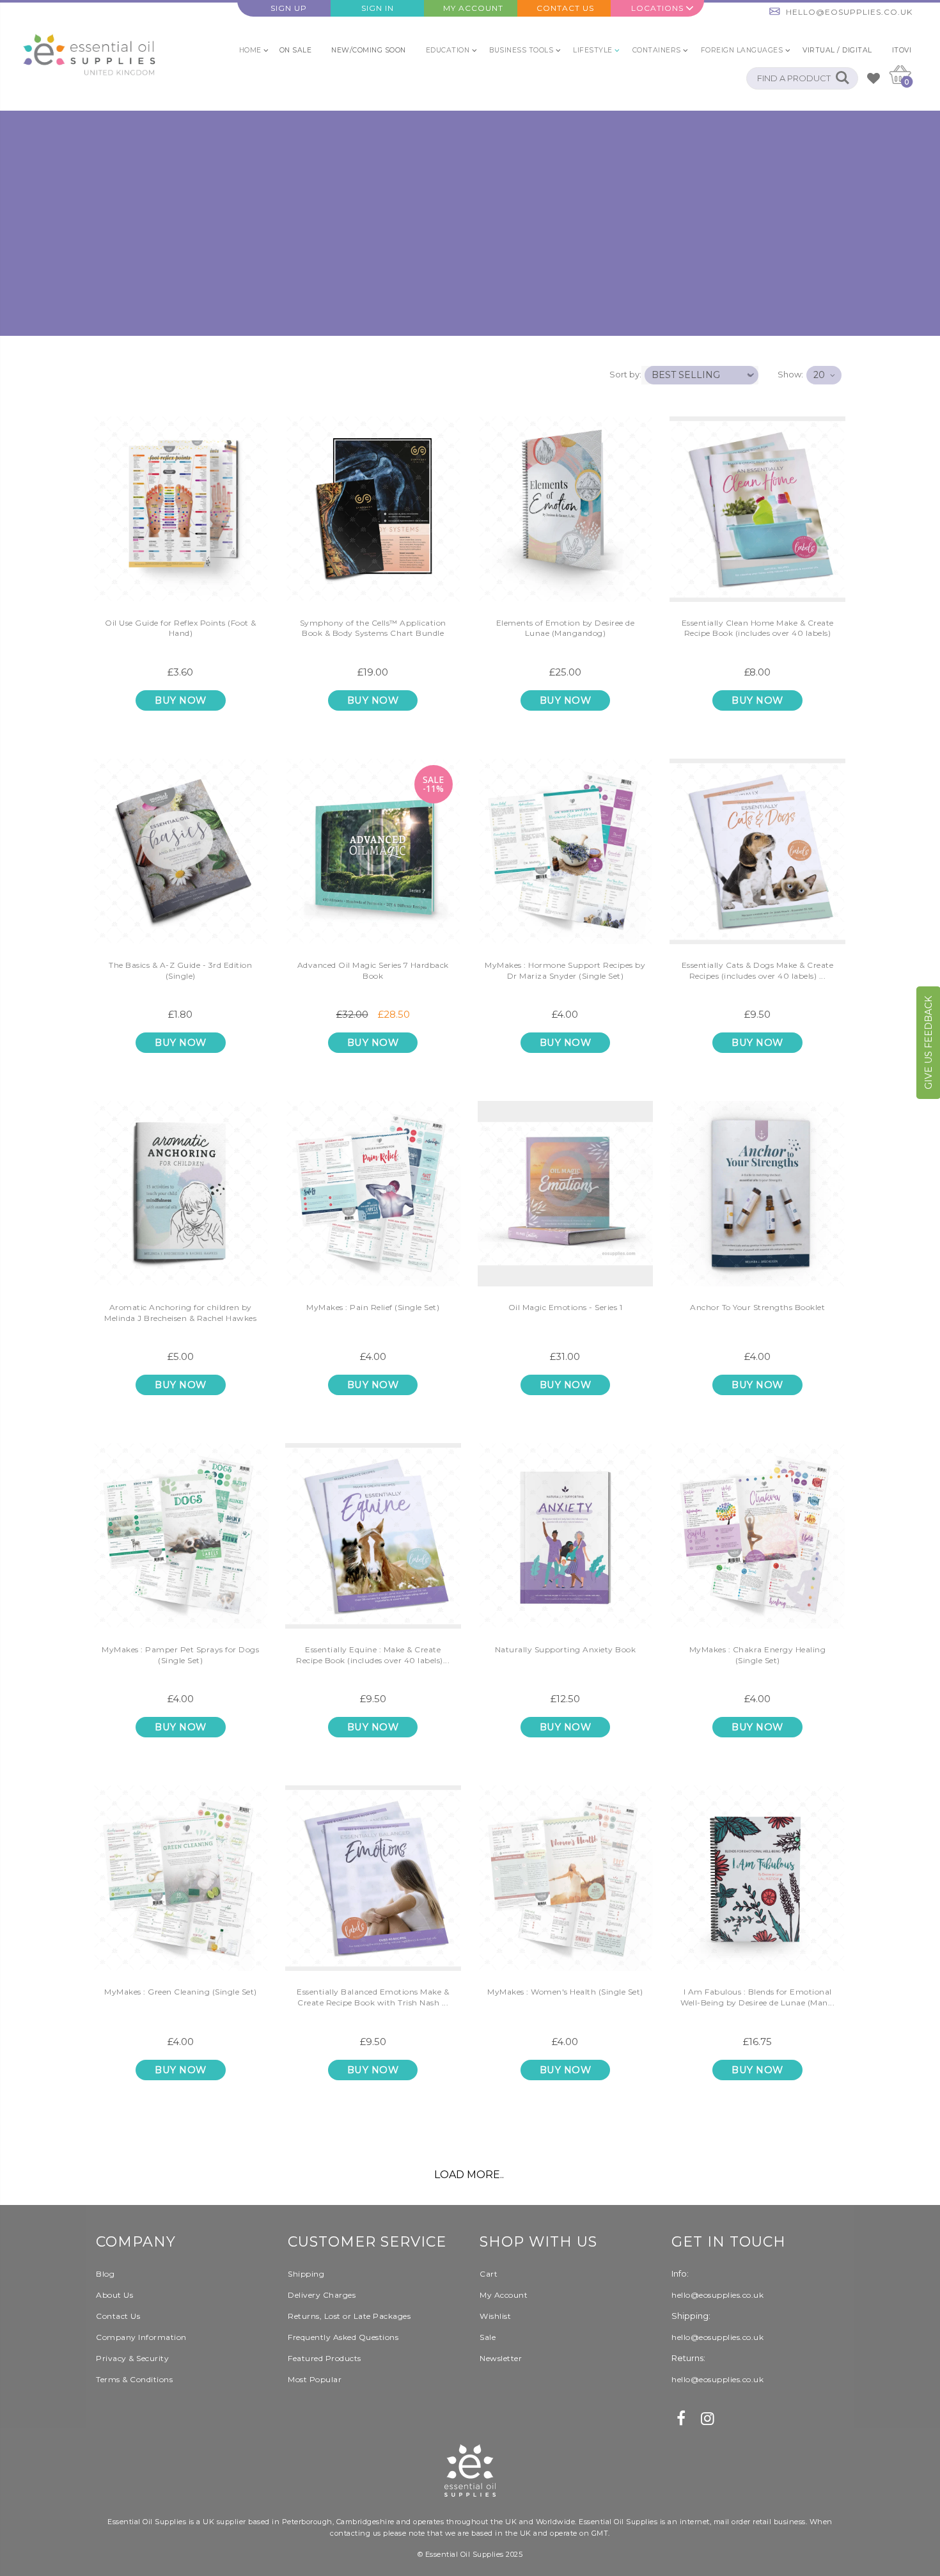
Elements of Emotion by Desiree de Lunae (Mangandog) (566, 628)
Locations (657, 8)
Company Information (141, 2337)
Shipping (306, 2274)
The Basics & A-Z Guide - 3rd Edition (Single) (180, 970)
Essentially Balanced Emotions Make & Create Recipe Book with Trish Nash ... (373, 1997)
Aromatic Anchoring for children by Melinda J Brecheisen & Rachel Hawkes (180, 1313)
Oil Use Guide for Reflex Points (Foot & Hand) (181, 628)
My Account (473, 8)
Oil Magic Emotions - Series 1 (566, 1307)
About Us (114, 2295)
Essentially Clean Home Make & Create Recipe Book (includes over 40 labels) (758, 628)
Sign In (378, 8)
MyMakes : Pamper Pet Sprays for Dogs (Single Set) (180, 1655)
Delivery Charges (322, 2295)
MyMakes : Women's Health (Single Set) (565, 1992)
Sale (488, 2337)
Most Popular (315, 2379)
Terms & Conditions (134, 2379)
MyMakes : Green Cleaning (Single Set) (181, 1992)
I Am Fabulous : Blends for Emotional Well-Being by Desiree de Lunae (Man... (757, 1997)
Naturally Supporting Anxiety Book (566, 1649)
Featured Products (325, 2358)
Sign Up (289, 8)
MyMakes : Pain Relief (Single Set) (373, 1307)
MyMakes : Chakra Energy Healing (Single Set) (758, 1655)
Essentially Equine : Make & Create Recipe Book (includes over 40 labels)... (373, 1655)
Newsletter (501, 2358)
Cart (489, 2274)
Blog (105, 2274)
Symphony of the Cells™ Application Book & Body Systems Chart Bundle (373, 628)
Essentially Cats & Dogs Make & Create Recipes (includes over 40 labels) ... (758, 970)
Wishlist (495, 2316)
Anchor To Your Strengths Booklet (757, 1307)
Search (842, 78)
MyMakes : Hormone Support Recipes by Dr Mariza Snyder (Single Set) (565, 970)
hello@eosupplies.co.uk (849, 12)
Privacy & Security (132, 2358)
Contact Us (565, 8)
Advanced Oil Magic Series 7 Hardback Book (373, 970)
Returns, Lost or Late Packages (349, 2316)
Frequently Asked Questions (343, 2337)
